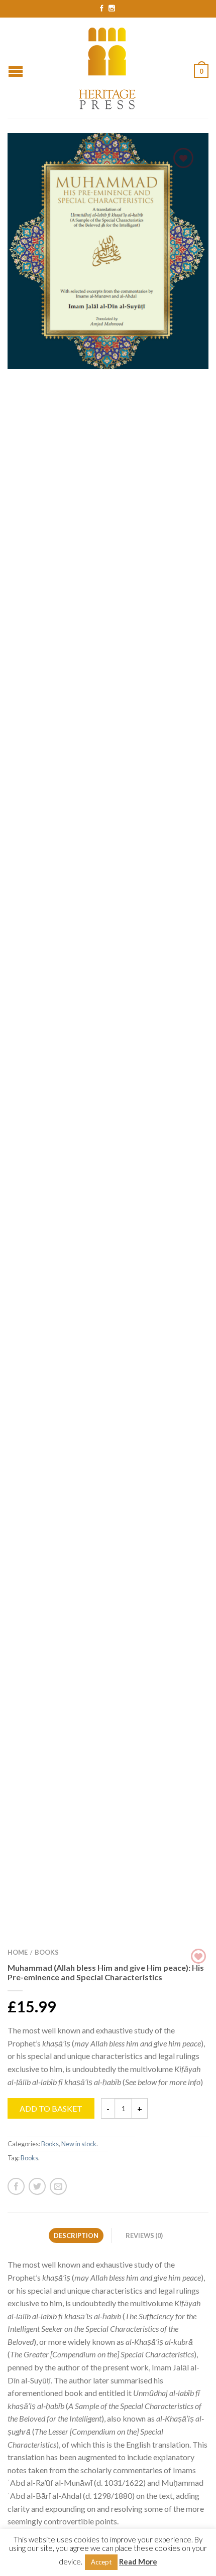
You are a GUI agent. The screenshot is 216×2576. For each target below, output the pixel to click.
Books (47, 1952)
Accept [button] (101, 2562)
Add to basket (51, 2108)
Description (76, 2236)
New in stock (79, 2144)
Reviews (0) (144, 2236)
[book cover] (108, 251)
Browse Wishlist (183, 158)
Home (18, 1952)
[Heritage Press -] (108, 67)
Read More (138, 2561)
